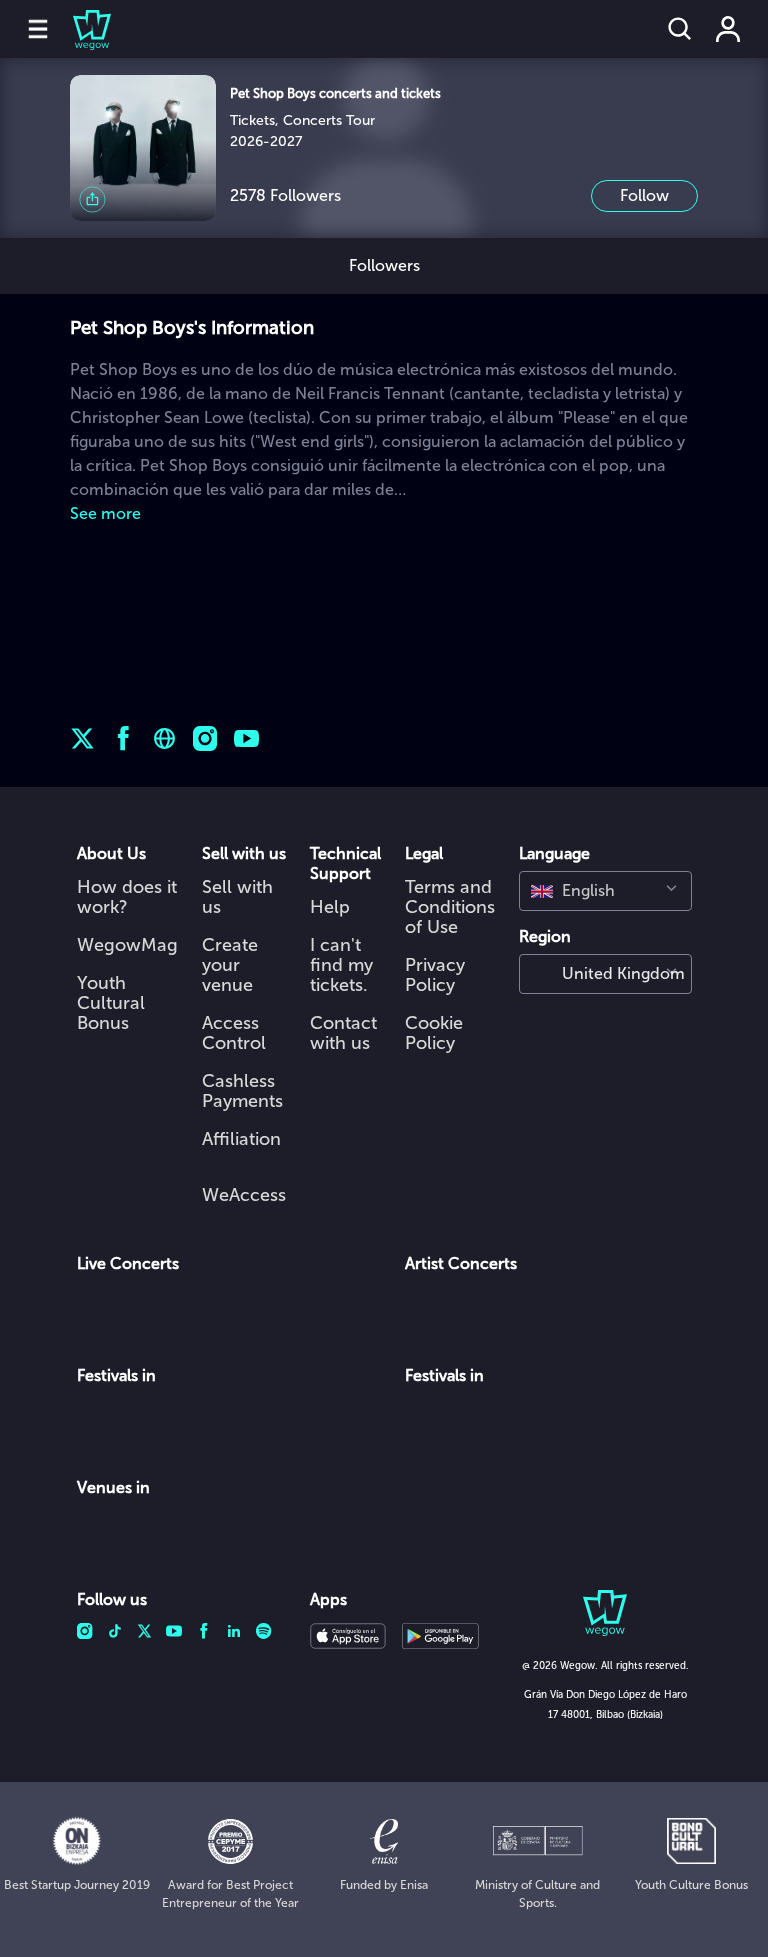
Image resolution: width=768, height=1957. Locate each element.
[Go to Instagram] (205, 738)
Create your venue (230, 965)
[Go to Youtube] (246, 738)
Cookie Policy (434, 1033)
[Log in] (728, 29)
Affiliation (241, 1139)
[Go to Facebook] (123, 738)
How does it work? (127, 897)
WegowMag (127, 945)
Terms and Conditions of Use (450, 907)
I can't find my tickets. (341, 965)
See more (105, 513)
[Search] (680, 29)
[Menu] (38, 29)
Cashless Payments (242, 1091)
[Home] (80, 29)
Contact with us (343, 1033)
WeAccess (244, 1195)
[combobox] (605, 891)
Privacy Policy (435, 975)
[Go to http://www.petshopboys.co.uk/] (164, 738)
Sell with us (237, 897)
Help (330, 907)
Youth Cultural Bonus (111, 1003)
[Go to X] (82, 738)
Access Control (234, 1033)
